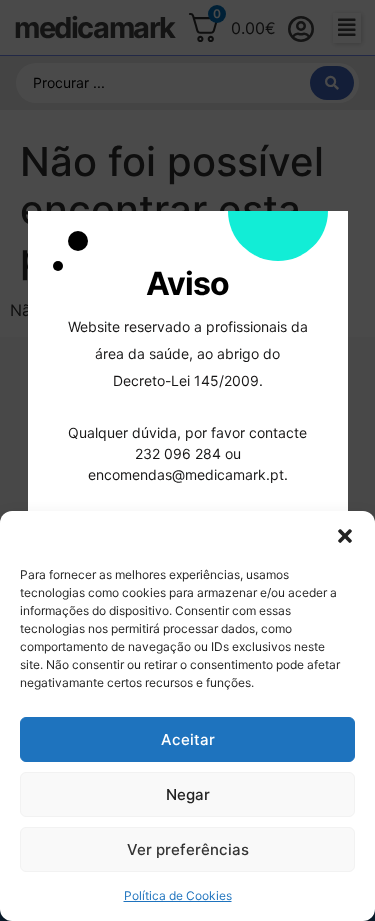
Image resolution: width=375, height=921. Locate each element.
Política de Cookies (178, 895)
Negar (188, 794)
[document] (187, 460)
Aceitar (188, 739)
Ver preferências (188, 849)
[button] (345, 536)
